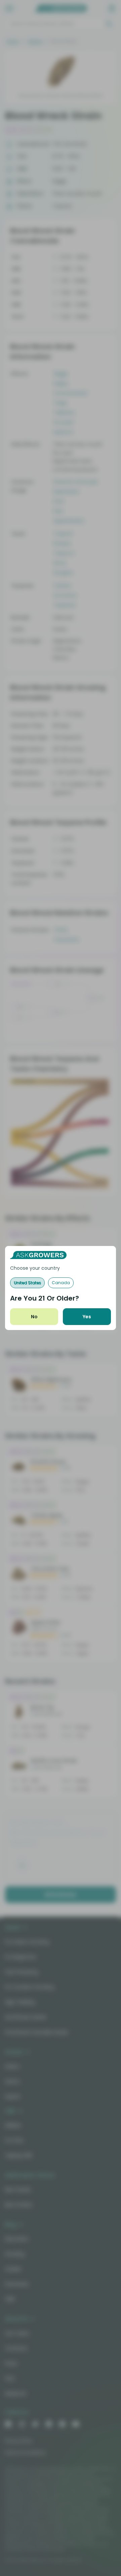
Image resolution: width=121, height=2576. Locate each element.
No (34, 1317)
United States (27, 1283)
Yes (87, 1317)
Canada (61, 1283)
